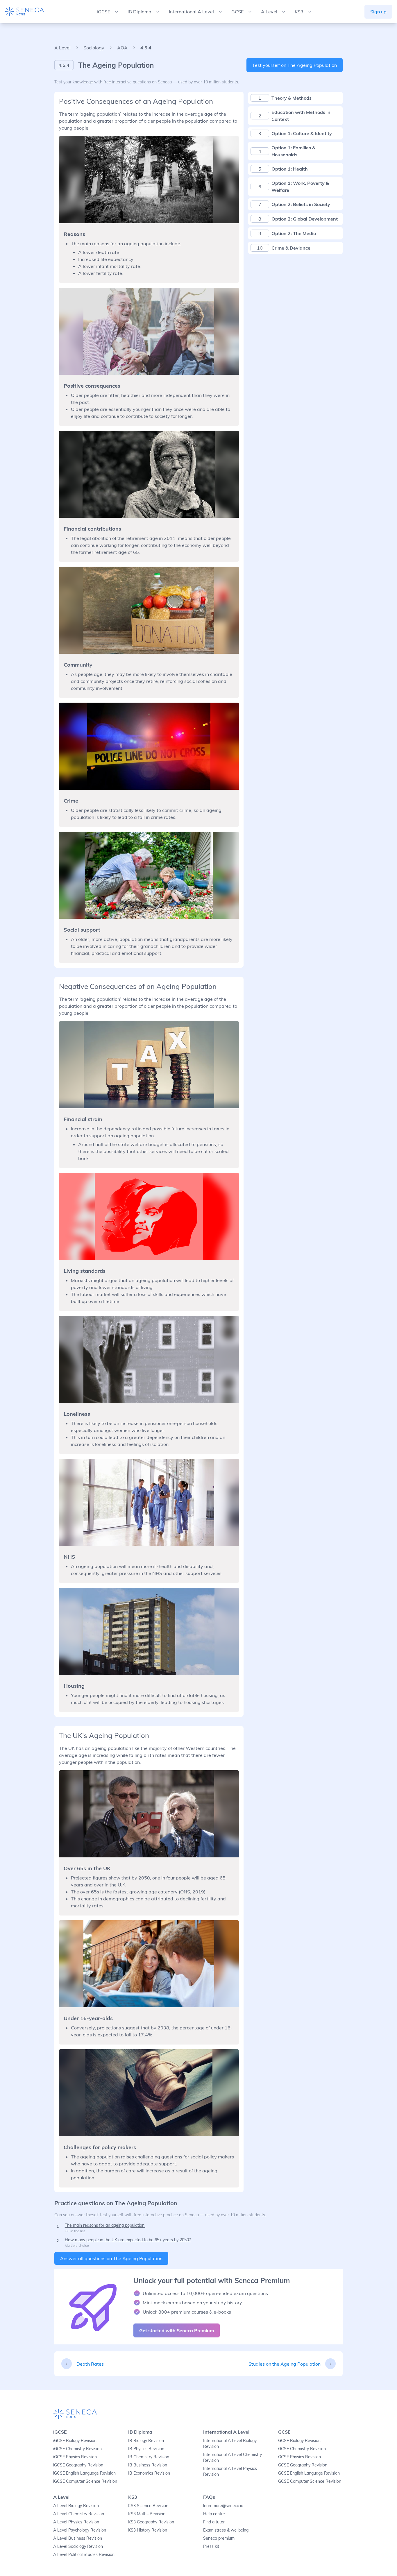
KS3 (133, 2497)
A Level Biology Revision (76, 2506)
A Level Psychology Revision (80, 2530)
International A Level (226, 2432)
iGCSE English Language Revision (84, 2473)
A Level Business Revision (78, 2538)
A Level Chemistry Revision (79, 2514)
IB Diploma (140, 2432)
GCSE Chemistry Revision (302, 2449)
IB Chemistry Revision (149, 2457)
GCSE (284, 2432)
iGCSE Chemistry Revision (77, 2449)
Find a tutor (214, 2522)
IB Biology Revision (146, 2441)
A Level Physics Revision (76, 2522)
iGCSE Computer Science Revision (85, 2481)
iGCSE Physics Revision (75, 2457)
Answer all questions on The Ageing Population (111, 2258)
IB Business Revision (148, 2465)
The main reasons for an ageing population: (105, 2225)
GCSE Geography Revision (303, 2465)
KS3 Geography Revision (151, 2522)
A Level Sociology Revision (78, 2546)
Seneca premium (219, 2538)
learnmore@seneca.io (223, 2506)
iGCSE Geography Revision (78, 2465)
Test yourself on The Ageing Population (295, 65)
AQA (122, 48)
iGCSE (60, 2432)
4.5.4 (146, 48)
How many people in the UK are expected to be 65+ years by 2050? (128, 2240)
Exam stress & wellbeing (226, 2530)
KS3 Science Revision (148, 2506)
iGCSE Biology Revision (75, 2441)
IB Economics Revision (149, 2473)
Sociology (94, 48)
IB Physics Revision (146, 2449)
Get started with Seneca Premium (177, 2330)
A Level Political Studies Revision (84, 2554)
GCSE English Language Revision (309, 2473)
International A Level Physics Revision (230, 2471)
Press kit (211, 2546)
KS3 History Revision (148, 2530)
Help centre (214, 2514)
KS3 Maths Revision (147, 2514)
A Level (62, 48)
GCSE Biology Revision (299, 2441)
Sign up (378, 12)
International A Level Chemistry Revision (233, 2457)
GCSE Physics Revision (299, 2457)
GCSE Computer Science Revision (310, 2481)
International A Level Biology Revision (230, 2443)
